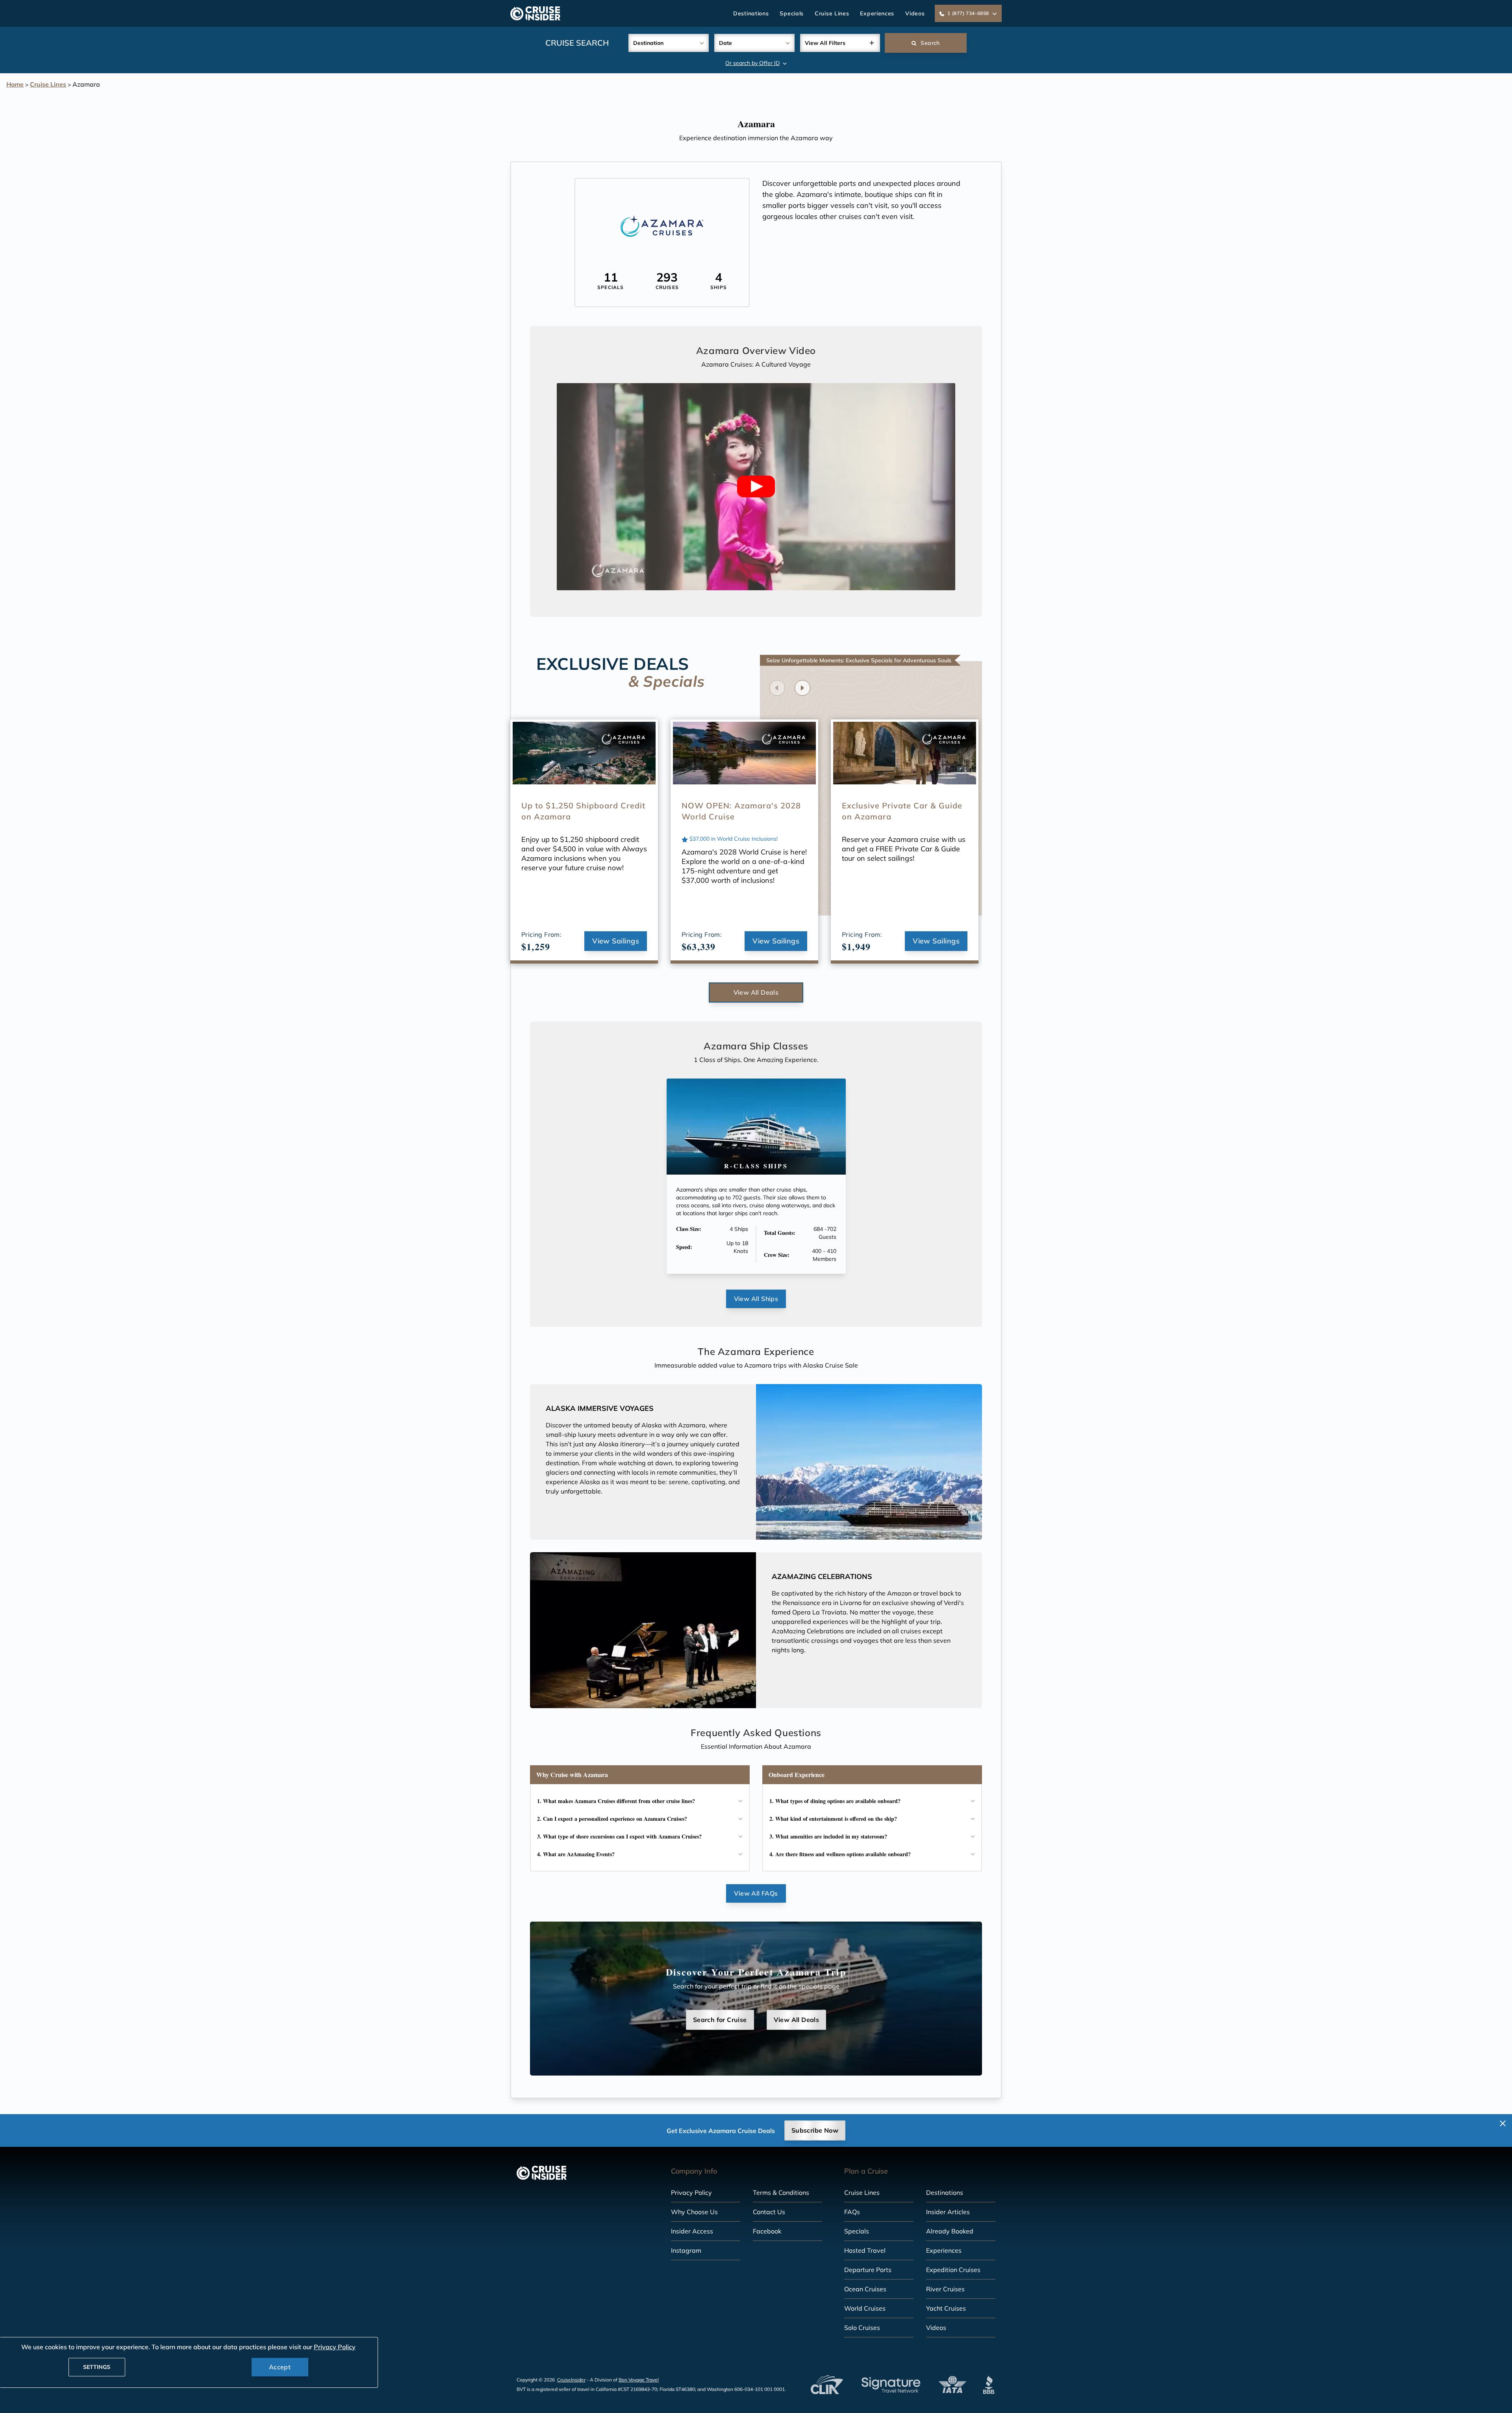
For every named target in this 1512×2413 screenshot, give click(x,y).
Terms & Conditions (781, 2192)
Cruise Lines (832, 13)
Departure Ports (868, 2270)
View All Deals (756, 992)
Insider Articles (948, 2212)
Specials (792, 13)
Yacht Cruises (946, 2308)
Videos (915, 13)
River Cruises (945, 2289)
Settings (97, 2367)
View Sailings (616, 941)
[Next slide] (802, 688)
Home (15, 84)
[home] (535, 13)
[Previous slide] (777, 688)
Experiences (877, 13)
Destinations (751, 13)
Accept (280, 2367)
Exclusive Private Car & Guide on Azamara (902, 811)
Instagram (686, 2250)
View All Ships (756, 1299)
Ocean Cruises (865, 2289)
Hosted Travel (865, 2250)
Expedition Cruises (953, 2270)
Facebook (767, 2231)
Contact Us (769, 2212)
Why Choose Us (694, 2212)
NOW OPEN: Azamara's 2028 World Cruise (741, 811)
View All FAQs (756, 1893)
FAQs (852, 2212)
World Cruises (865, 2308)
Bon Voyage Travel (639, 2380)
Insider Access (692, 2231)
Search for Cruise (720, 2020)
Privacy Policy (691, 2192)
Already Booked (950, 2231)
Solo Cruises (862, 2328)
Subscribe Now (815, 2130)
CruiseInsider (571, 2380)
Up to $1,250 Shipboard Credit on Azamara (583, 811)
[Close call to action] (1503, 2123)
